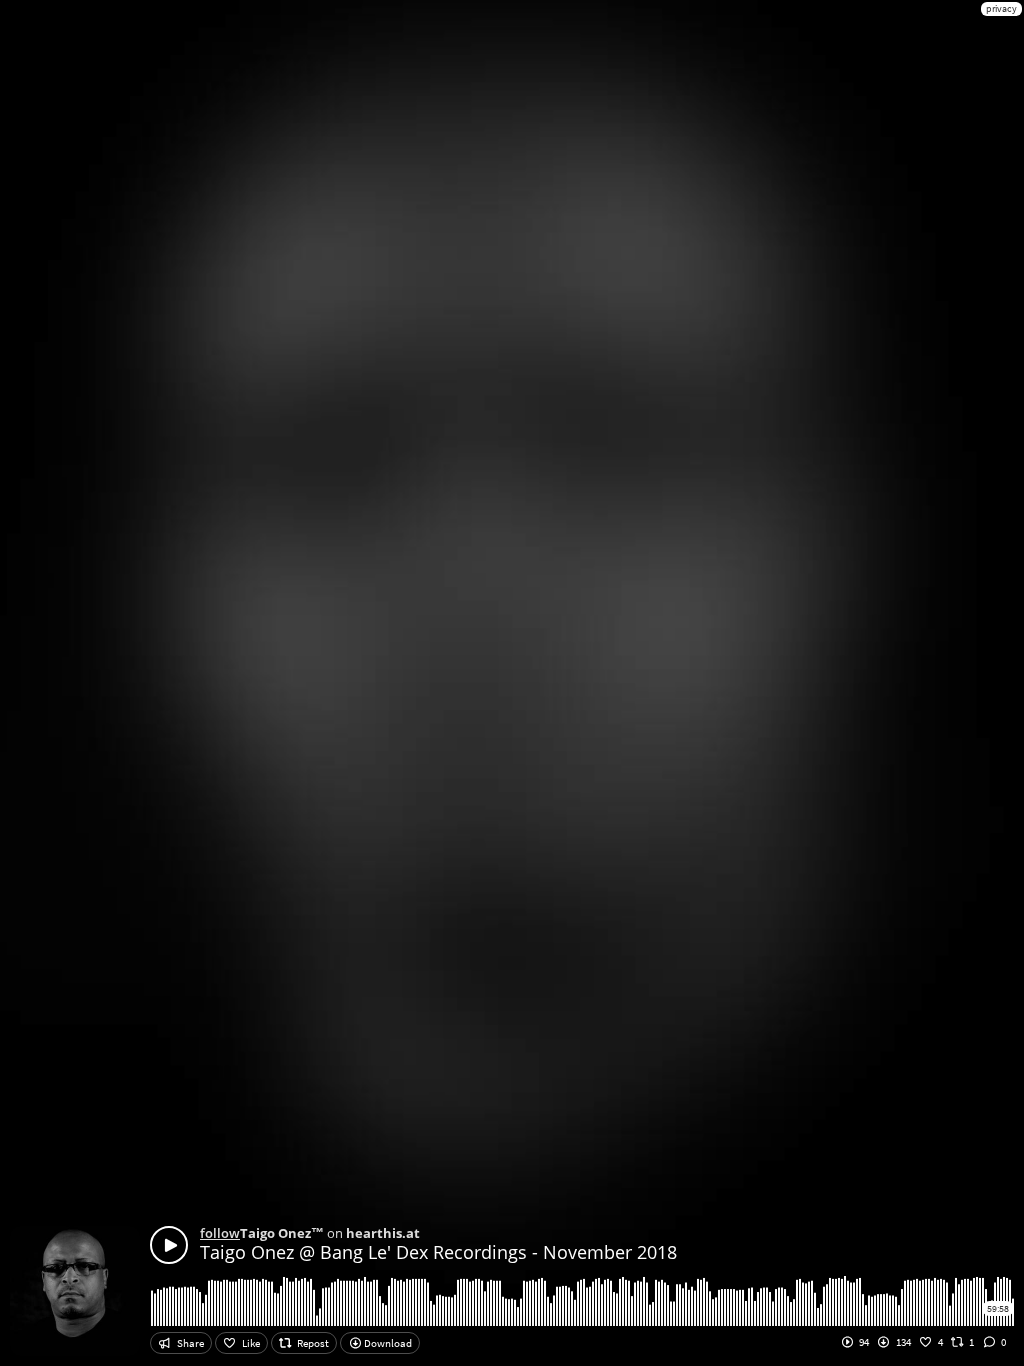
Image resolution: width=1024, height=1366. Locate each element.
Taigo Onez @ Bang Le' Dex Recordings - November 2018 (438, 1252)
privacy (1001, 8)
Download (387, 1343)
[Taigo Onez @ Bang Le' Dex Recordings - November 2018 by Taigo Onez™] (169, 1245)
